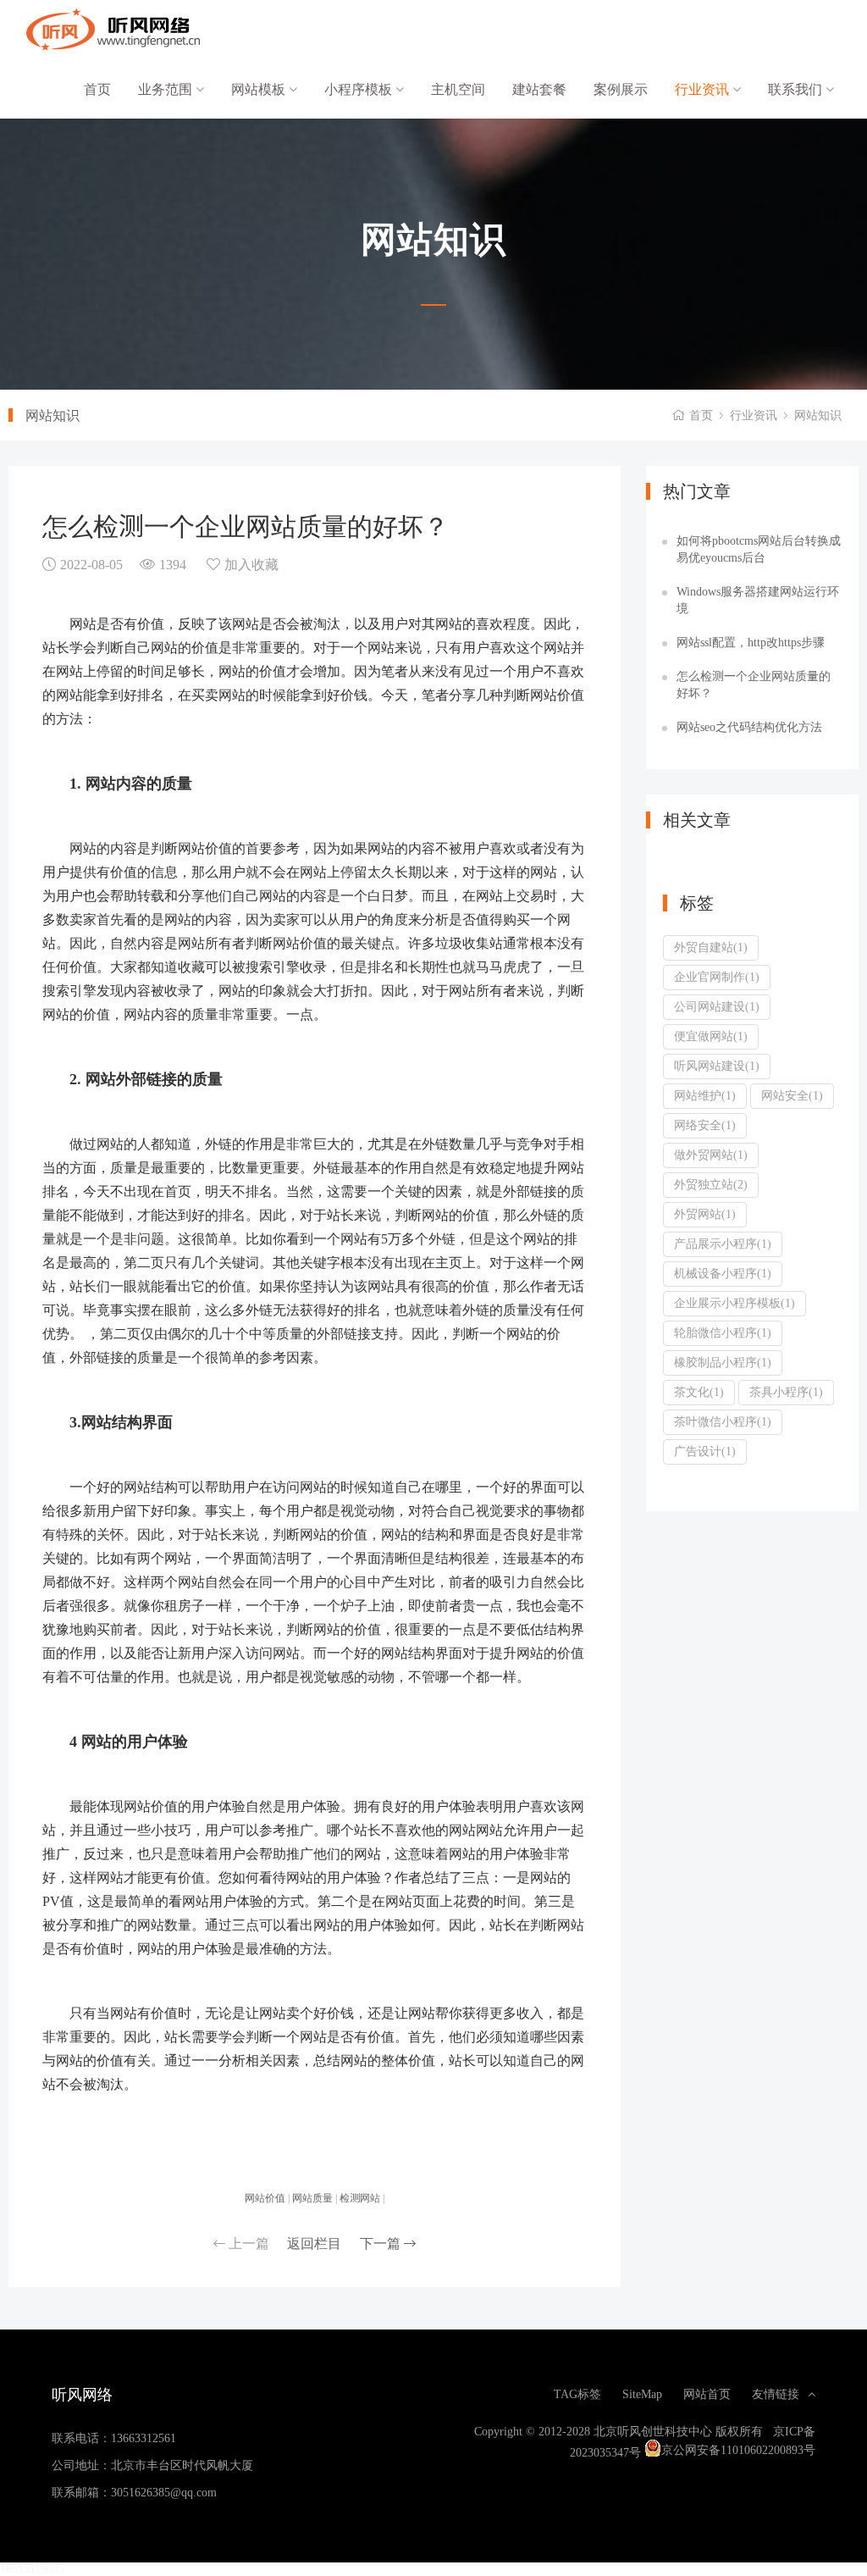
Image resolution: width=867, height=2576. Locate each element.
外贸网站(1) (705, 1214)
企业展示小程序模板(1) (734, 1303)
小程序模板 (360, 89)
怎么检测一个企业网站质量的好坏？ (754, 684)
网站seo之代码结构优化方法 (749, 727)
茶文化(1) (699, 1392)
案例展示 (621, 89)
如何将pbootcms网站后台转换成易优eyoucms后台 (759, 549)
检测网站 (360, 2197)
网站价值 (265, 2197)
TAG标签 (577, 2394)
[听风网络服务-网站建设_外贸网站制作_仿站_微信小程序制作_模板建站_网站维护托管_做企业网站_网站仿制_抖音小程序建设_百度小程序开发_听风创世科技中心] (110, 30)
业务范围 (167, 89)
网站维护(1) (705, 1095)
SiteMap (642, 2394)
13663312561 (144, 2438)
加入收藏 (251, 564)
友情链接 (776, 2394)
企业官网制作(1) (717, 977)
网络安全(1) (705, 1125)
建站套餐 (539, 89)
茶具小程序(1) (786, 1392)
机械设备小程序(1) (723, 1273)
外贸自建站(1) (711, 947)
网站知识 (818, 415)
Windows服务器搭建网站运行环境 (758, 600)
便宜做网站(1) (711, 1036)
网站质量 (312, 2197)
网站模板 (260, 89)
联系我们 (797, 89)
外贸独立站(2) (711, 1184)
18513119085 (32, 2568)
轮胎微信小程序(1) (723, 1332)
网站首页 (707, 2394)
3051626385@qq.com (164, 2492)
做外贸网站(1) (711, 1155)
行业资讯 (704, 89)
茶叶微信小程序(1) (723, 1421)
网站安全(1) (792, 1095)
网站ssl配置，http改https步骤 (751, 642)
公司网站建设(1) (717, 1006)
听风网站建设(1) (717, 1066)
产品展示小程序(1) (723, 1244)
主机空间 (458, 89)
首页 (97, 89)
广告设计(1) (705, 1451)
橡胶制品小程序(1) (723, 1362)
